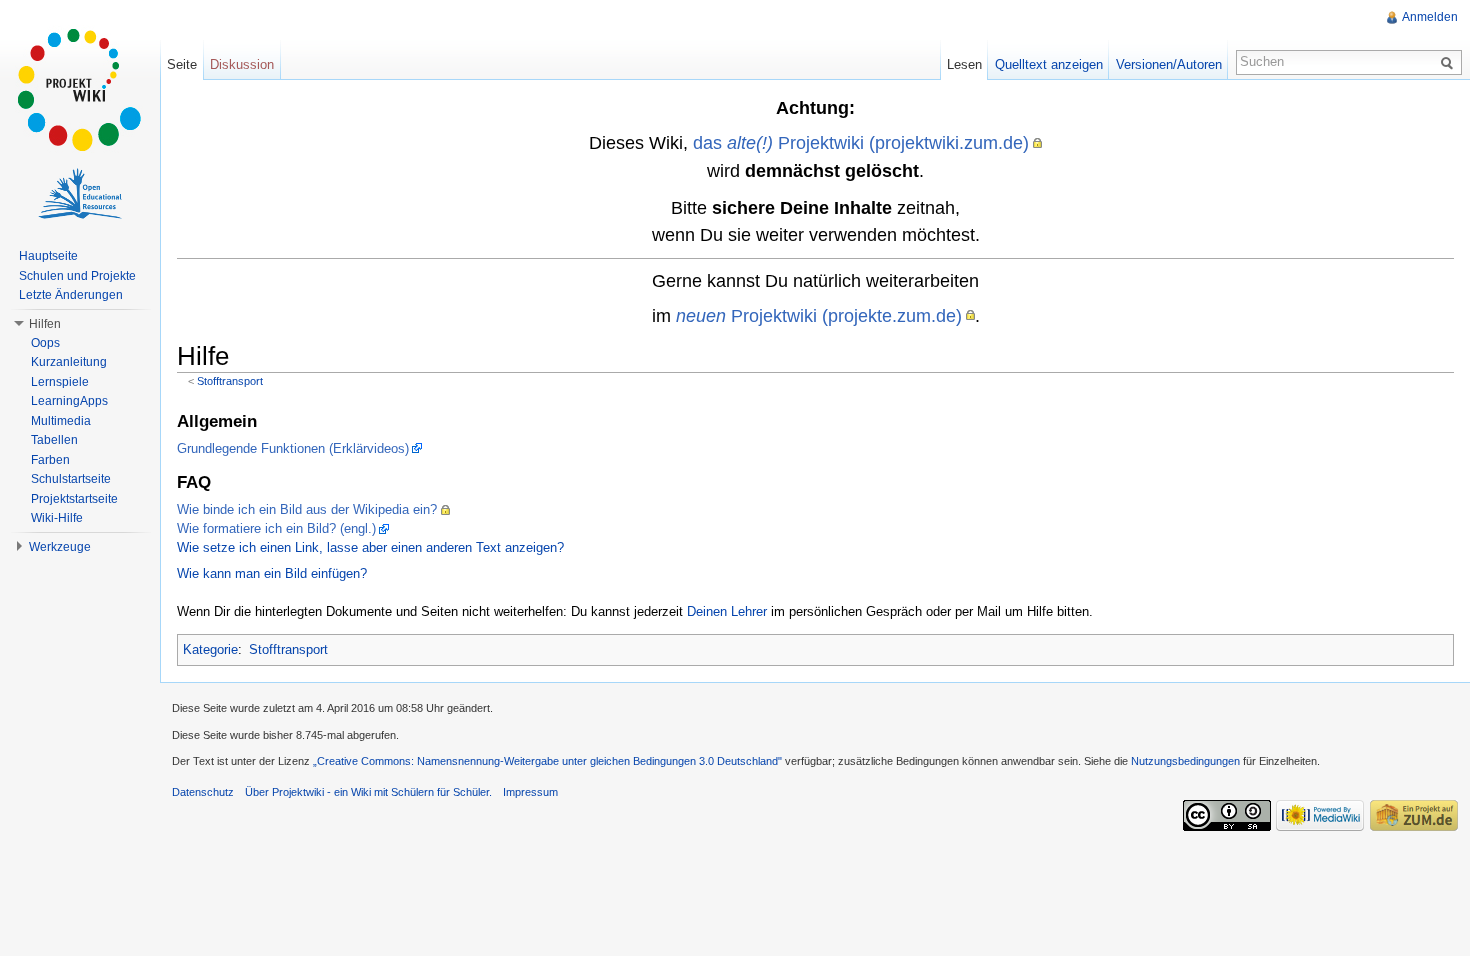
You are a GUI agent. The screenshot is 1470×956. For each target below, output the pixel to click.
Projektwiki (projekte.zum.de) (819, 315)
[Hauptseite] (80, 90)
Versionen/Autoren (1169, 64)
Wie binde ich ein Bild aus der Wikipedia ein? (307, 509)
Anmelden (1430, 17)
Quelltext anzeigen (1049, 64)
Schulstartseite (71, 479)
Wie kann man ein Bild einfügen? (272, 573)
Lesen (964, 64)
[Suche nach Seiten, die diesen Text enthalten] (1450, 62)
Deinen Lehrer (727, 611)
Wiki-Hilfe (57, 518)
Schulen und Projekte (77, 276)
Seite (182, 64)
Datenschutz (203, 792)
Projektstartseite (74, 499)
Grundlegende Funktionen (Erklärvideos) (293, 448)
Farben (50, 460)
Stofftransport (230, 381)
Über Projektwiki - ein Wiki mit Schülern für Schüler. (368, 792)
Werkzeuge (60, 547)
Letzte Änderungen (71, 295)
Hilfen (45, 324)
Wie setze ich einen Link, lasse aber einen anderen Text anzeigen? (370, 547)
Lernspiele (60, 382)
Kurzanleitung (69, 362)
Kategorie (210, 649)
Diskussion (242, 64)
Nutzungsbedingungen (1185, 761)
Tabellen (54, 440)
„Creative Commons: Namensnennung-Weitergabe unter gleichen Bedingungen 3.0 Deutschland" (547, 761)
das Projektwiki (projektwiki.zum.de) (861, 142)
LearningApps (69, 401)
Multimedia (61, 421)
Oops (45, 343)
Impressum (530, 792)
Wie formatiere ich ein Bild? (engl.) (276, 528)
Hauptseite (48, 256)
